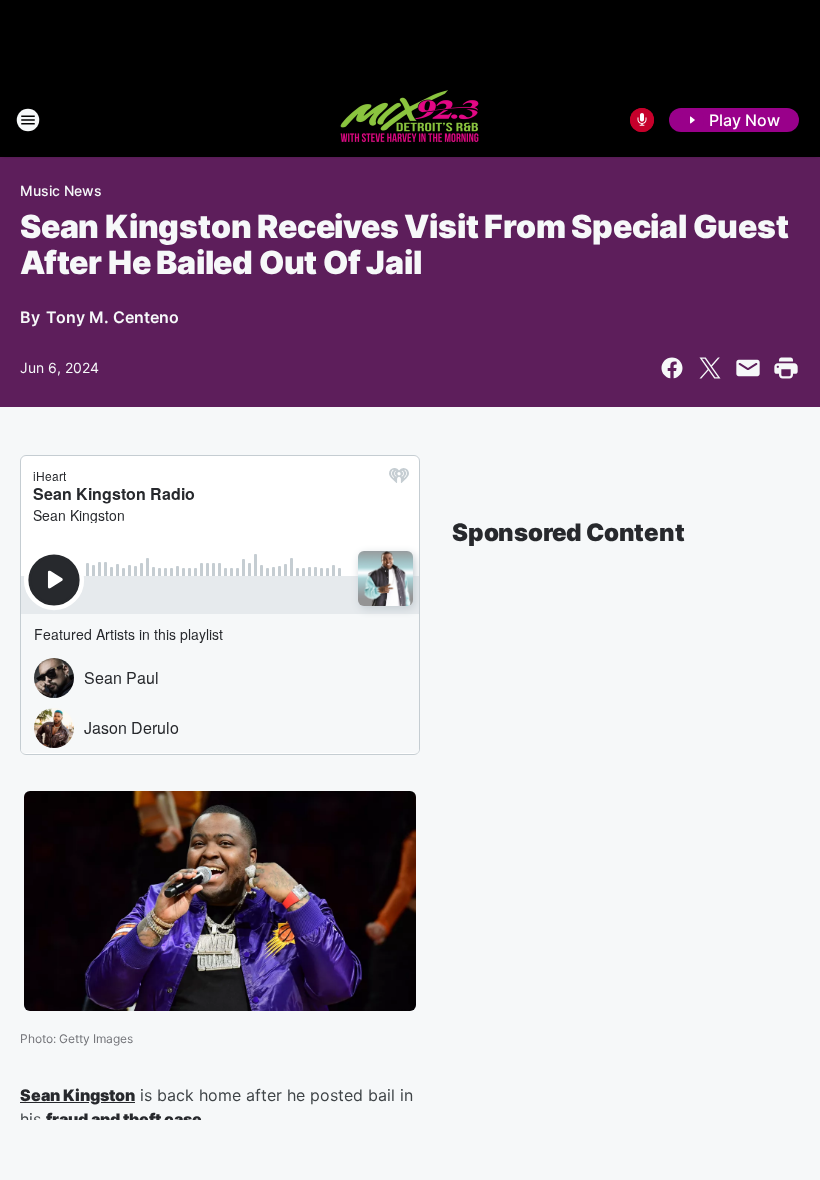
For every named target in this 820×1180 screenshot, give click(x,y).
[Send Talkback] (642, 120)
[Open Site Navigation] (28, 120)
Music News (61, 190)
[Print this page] (786, 368)
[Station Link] (410, 120)
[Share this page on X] (710, 368)
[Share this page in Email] (748, 368)
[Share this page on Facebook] (672, 368)
